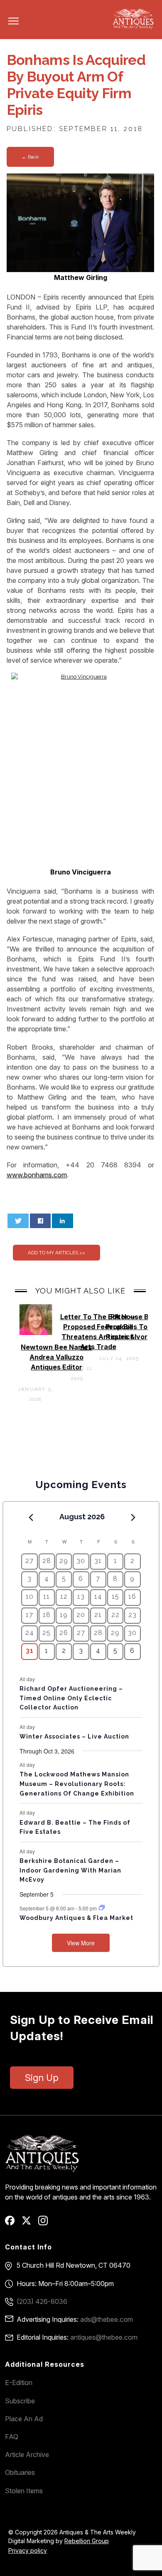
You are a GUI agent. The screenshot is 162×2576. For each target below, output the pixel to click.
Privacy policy (28, 2550)
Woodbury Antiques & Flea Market (76, 1918)
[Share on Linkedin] (63, 1221)
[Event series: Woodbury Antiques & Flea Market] (102, 1908)
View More (81, 1943)
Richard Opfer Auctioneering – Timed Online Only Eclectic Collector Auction (71, 1698)
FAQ (12, 2437)
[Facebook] (13, 2223)
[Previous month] (31, 1517)
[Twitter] (29, 2223)
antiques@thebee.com (104, 2337)
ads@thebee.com (107, 2319)
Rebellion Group (87, 2541)
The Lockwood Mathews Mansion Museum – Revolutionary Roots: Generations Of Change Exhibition (77, 1784)
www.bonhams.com (37, 1175)
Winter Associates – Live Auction (74, 1736)
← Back (30, 157)
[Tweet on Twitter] (18, 1221)
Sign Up (42, 2078)
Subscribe (20, 2401)
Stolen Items (24, 2491)
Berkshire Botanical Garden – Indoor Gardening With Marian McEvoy (70, 1870)
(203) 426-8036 (42, 2301)
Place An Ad (24, 2419)
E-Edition (19, 2383)
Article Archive (27, 2455)
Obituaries (20, 2472)
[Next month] (133, 1517)
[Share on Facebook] (40, 1221)
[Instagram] (46, 2223)
